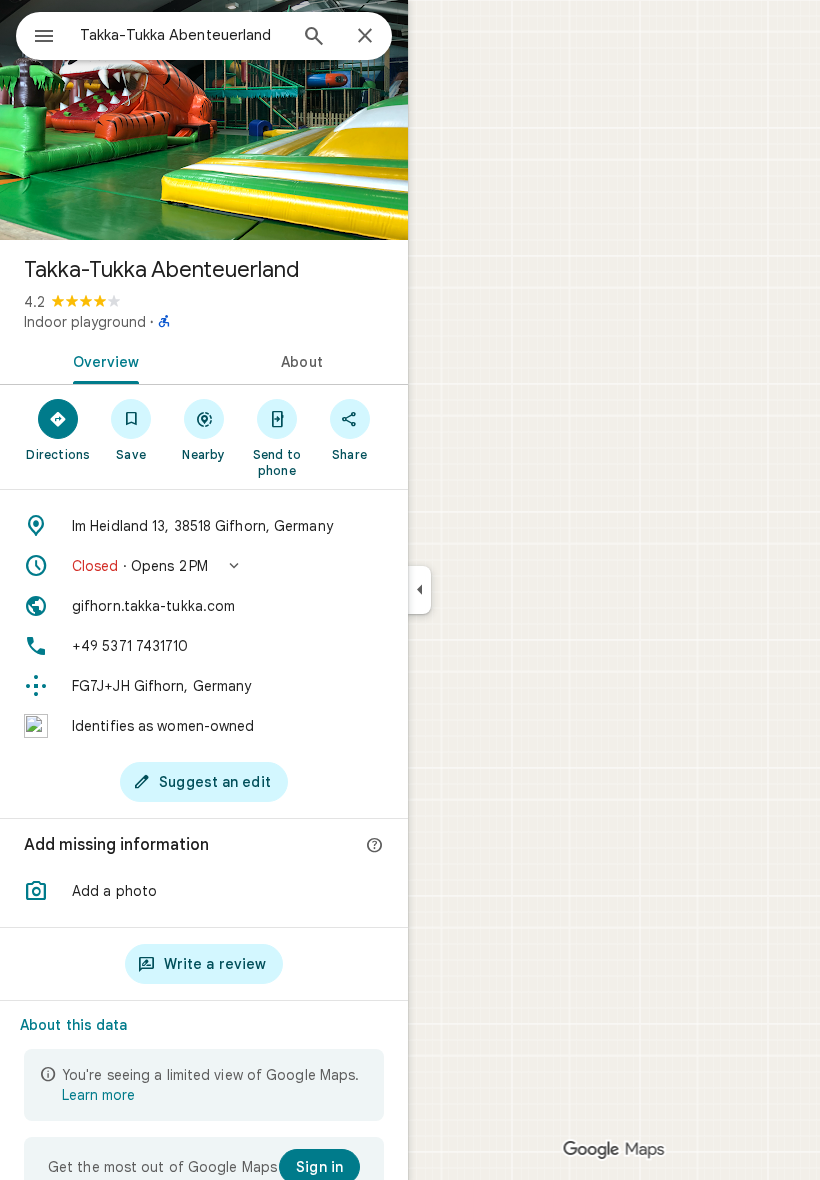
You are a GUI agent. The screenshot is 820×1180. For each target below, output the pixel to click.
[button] (204, 566)
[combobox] (183, 35)
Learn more (98, 1095)
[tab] (102, 360)
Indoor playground (85, 322)
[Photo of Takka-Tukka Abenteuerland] (204, 120)
